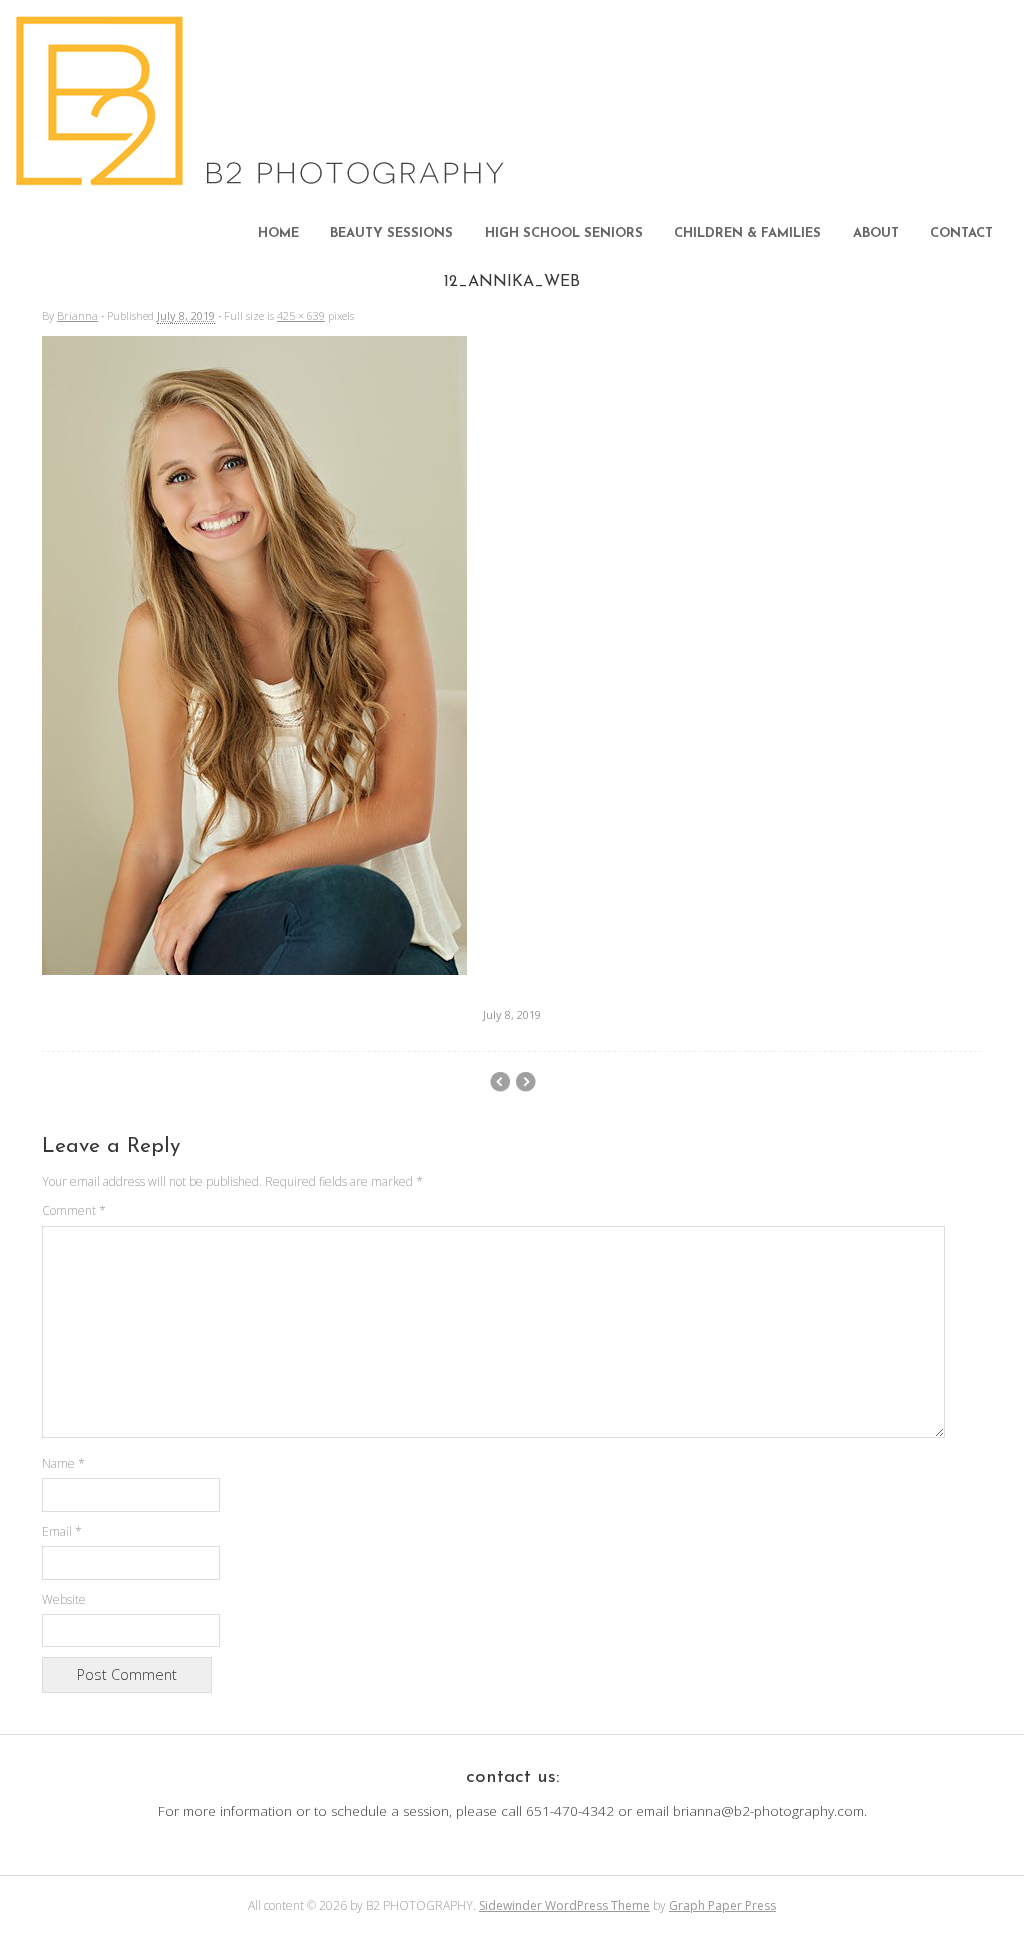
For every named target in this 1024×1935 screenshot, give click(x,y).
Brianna (77, 315)
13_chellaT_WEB (499, 1082)
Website (64, 1599)
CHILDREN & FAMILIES (747, 233)
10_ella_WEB (525, 1082)
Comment (74, 1210)
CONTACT (961, 233)
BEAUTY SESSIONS (391, 233)
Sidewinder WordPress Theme (564, 1905)
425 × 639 (301, 315)
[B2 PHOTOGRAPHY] (265, 180)
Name (63, 1463)
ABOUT (876, 233)
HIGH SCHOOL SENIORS (564, 233)
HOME (278, 233)
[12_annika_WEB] (254, 969)
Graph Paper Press (722, 1905)
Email (62, 1531)
